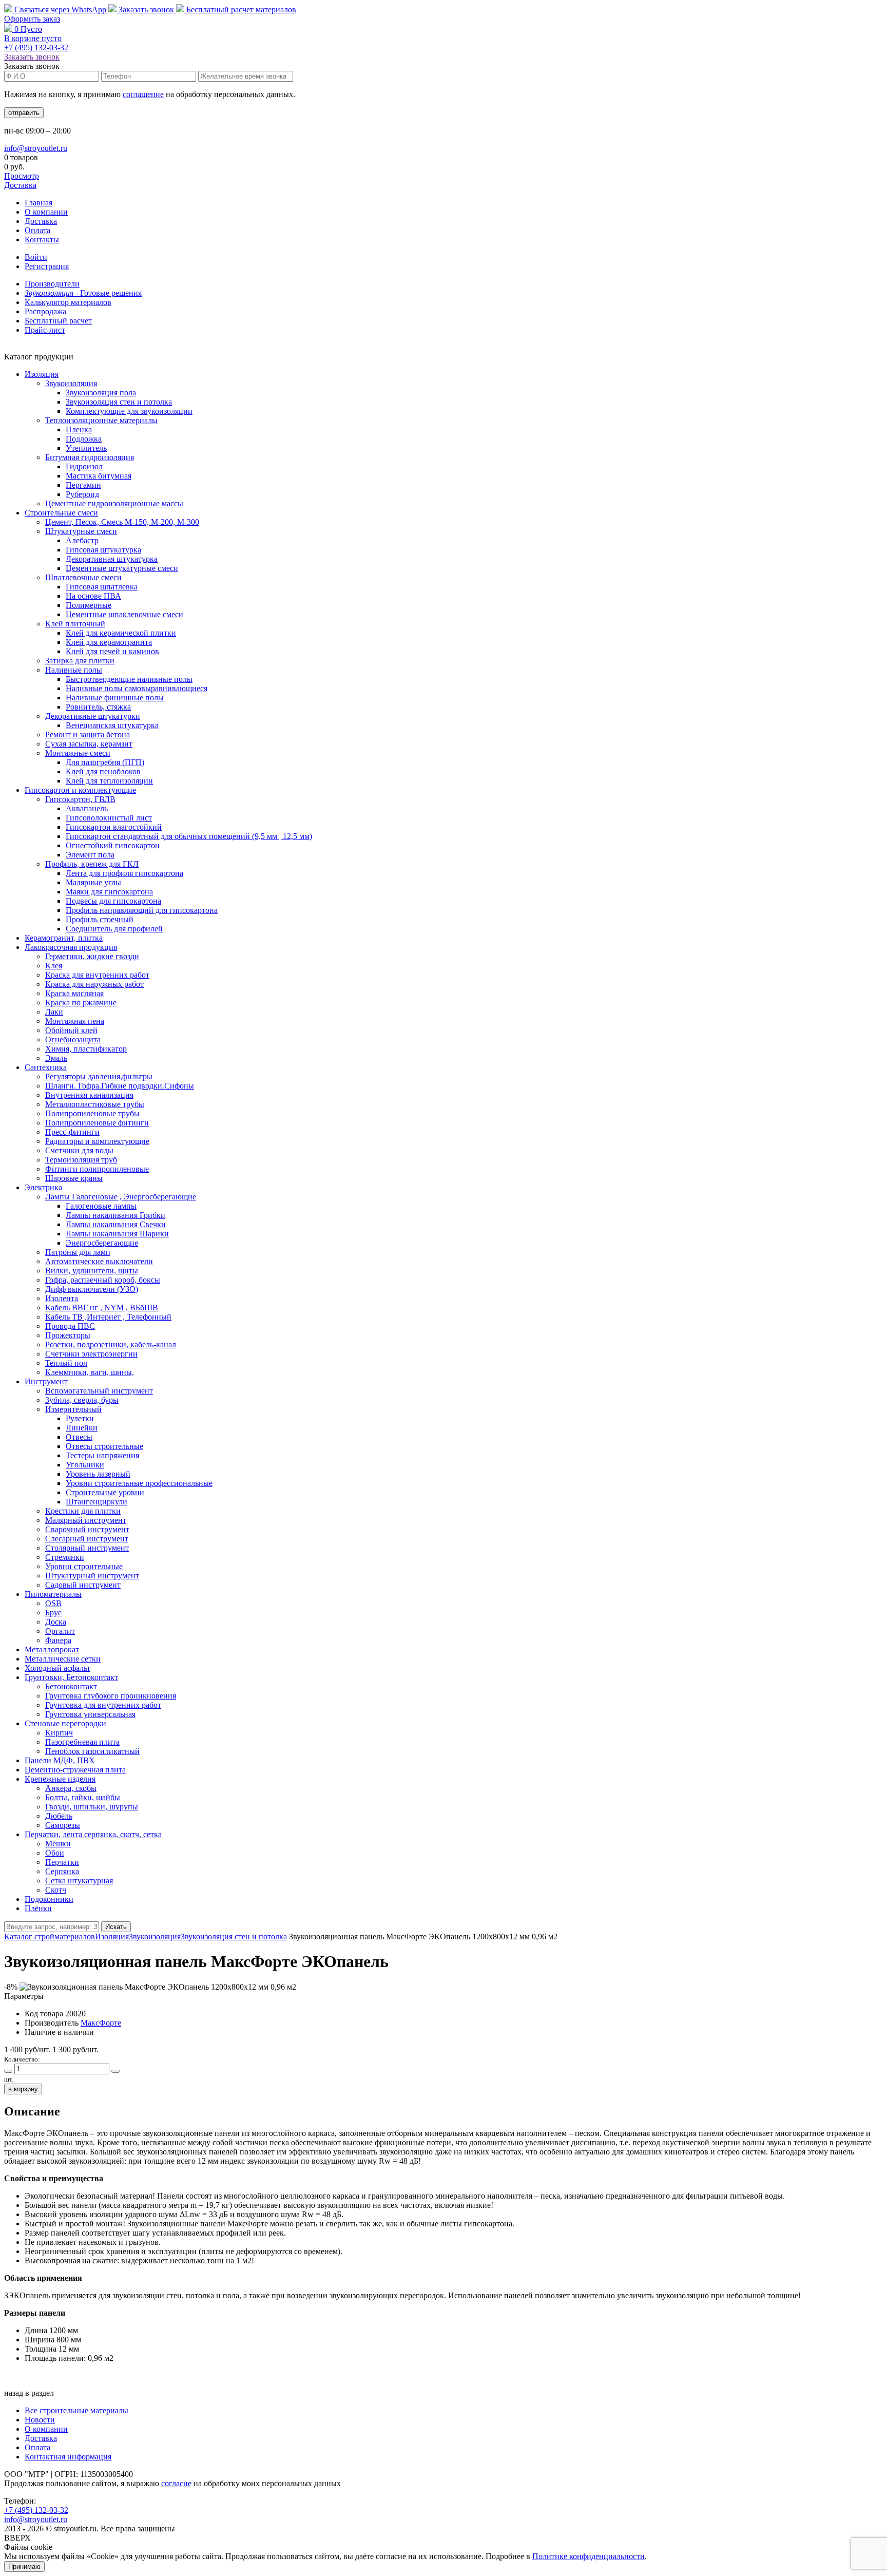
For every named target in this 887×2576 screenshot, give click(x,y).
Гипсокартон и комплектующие (80, 790)
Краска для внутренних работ (97, 975)
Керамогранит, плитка (64, 938)
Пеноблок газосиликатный (92, 1751)
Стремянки (65, 1557)
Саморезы (63, 1825)
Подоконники (49, 1899)
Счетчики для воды (79, 1150)
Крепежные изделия (60, 1779)
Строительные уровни (105, 1492)
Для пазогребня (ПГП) (105, 762)
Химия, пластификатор (86, 1049)
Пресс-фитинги (72, 1132)
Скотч (56, 1890)
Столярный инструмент (87, 1548)
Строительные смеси (61, 513)
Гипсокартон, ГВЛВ (80, 799)
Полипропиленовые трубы (92, 1113)
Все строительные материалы (76, 2410)
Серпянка (62, 1871)
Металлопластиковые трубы (95, 1104)
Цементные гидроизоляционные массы (114, 503)
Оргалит (60, 1631)
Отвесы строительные (104, 1446)
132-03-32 (36, 47)
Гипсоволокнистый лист (109, 818)
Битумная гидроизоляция (90, 457)
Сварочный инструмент (87, 1529)
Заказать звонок (146, 9)
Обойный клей (71, 1030)
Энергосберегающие (102, 1243)
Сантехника (46, 1067)
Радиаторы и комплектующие (97, 1141)
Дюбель (59, 1816)
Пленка (79, 430)
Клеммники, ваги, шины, (90, 1372)
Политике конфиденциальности (589, 2556)
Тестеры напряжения (102, 1455)
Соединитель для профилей (114, 929)
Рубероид (82, 494)
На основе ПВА (93, 596)
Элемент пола (90, 855)
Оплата (37, 230)
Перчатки (62, 1862)
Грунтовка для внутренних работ (103, 1705)
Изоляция (42, 374)
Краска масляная (74, 993)
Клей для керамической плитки (121, 633)
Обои (55, 1853)
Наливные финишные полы (115, 698)
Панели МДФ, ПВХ (60, 1760)
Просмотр (22, 176)
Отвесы (79, 1437)
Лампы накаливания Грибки (115, 1215)
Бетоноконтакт (71, 1686)
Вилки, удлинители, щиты (92, 1271)
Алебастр (82, 540)
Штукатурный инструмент (92, 1576)
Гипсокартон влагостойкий (114, 827)
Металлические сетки (63, 1659)
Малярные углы (93, 882)
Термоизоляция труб (81, 1160)
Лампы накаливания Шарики (117, 1234)
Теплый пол (66, 1363)
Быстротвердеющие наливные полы (129, 679)
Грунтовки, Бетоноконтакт (71, 1677)
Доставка (20, 185)
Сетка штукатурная (79, 1881)
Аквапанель (87, 808)
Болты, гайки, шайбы (83, 1797)
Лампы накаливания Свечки (116, 1224)
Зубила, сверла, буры (82, 1400)
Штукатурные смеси (81, 531)
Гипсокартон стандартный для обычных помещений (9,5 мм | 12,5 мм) (189, 836)
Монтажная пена (75, 1021)
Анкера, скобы (71, 1788)
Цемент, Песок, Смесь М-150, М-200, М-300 (122, 522)
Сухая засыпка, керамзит (89, 744)
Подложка (84, 439)
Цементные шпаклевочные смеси (124, 614)
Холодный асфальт (57, 1668)
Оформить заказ (32, 19)
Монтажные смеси (78, 753)
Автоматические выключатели (99, 1261)
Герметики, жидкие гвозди (92, 956)
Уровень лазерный (98, 1474)
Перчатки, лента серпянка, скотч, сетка (93, 1834)
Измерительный (73, 1409)
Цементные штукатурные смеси (122, 568)
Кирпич (59, 1733)
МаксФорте (101, 2023)
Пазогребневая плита (82, 1742)
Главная (38, 203)
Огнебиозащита (73, 1039)
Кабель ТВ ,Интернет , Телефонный (108, 1317)
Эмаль (56, 1058)
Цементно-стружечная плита (75, 1770)
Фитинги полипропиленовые (97, 1169)
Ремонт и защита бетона (88, 734)
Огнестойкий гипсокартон (113, 845)
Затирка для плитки (80, 661)
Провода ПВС (70, 1326)
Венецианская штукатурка (112, 725)
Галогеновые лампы (101, 1206)
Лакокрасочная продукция (71, 947)
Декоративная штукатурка (112, 559)
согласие (176, 2483)
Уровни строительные (84, 1566)
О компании (46, 212)
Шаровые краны (74, 1178)
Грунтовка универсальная (90, 1714)
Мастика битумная (99, 476)
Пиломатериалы (53, 1594)
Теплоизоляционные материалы (101, 420)
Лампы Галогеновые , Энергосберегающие (121, 1197)
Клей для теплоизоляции (109, 781)
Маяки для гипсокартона (109, 892)
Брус (53, 1613)
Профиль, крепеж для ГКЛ (92, 864)
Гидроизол (84, 466)
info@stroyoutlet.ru (36, 148)
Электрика (43, 1187)
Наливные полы (74, 670)
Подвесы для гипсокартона (113, 901)
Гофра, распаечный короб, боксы (103, 1280)
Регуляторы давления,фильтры (99, 1076)
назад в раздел (29, 2393)
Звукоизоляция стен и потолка (119, 402)
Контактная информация (68, 2457)
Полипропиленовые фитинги (97, 1123)
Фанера (58, 1640)
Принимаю (24, 2567)
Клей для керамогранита (109, 642)
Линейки (82, 1428)
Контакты (42, 240)
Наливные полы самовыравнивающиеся (137, 688)
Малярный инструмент (86, 1520)
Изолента (62, 1298)
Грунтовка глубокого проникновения (111, 1696)
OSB (53, 1603)
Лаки (54, 1012)
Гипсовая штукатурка (103, 550)
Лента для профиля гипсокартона (124, 873)
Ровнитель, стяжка (98, 707)
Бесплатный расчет (240, 9)
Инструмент (46, 1381)
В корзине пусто (33, 38)
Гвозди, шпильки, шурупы (92, 1807)
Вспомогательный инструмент (99, 1391)
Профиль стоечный (100, 919)
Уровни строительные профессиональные (139, 1483)
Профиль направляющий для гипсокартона (142, 910)
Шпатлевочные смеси (83, 577)
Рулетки (80, 1418)
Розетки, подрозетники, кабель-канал (111, 1344)
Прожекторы (68, 1335)
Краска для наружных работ (94, 984)
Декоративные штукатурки (93, 716)
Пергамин (83, 485)
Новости (40, 2420)
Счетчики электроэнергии (91, 1354)
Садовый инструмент (83, 1585)
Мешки (58, 1844)
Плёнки (38, 1908)
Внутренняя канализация (89, 1095)
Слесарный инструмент (87, 1539)
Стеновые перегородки (65, 1723)
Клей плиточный (75, 624)
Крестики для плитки (83, 1511)
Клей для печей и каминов (112, 651)
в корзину (23, 2089)
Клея (54, 966)
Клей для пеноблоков (103, 771)
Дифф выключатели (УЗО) (92, 1289)
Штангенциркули (97, 1502)
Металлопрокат (52, 1649)
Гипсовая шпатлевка (102, 587)
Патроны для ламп (78, 1252)
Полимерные (89, 605)
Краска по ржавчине (81, 1003)
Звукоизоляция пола (101, 393)
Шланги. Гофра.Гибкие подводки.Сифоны (120, 1086)
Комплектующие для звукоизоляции (129, 411)
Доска (56, 1622)
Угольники (85, 1465)
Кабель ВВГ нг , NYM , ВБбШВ (102, 1308)
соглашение (143, 94)
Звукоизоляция (71, 383)
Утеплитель (86, 448)
